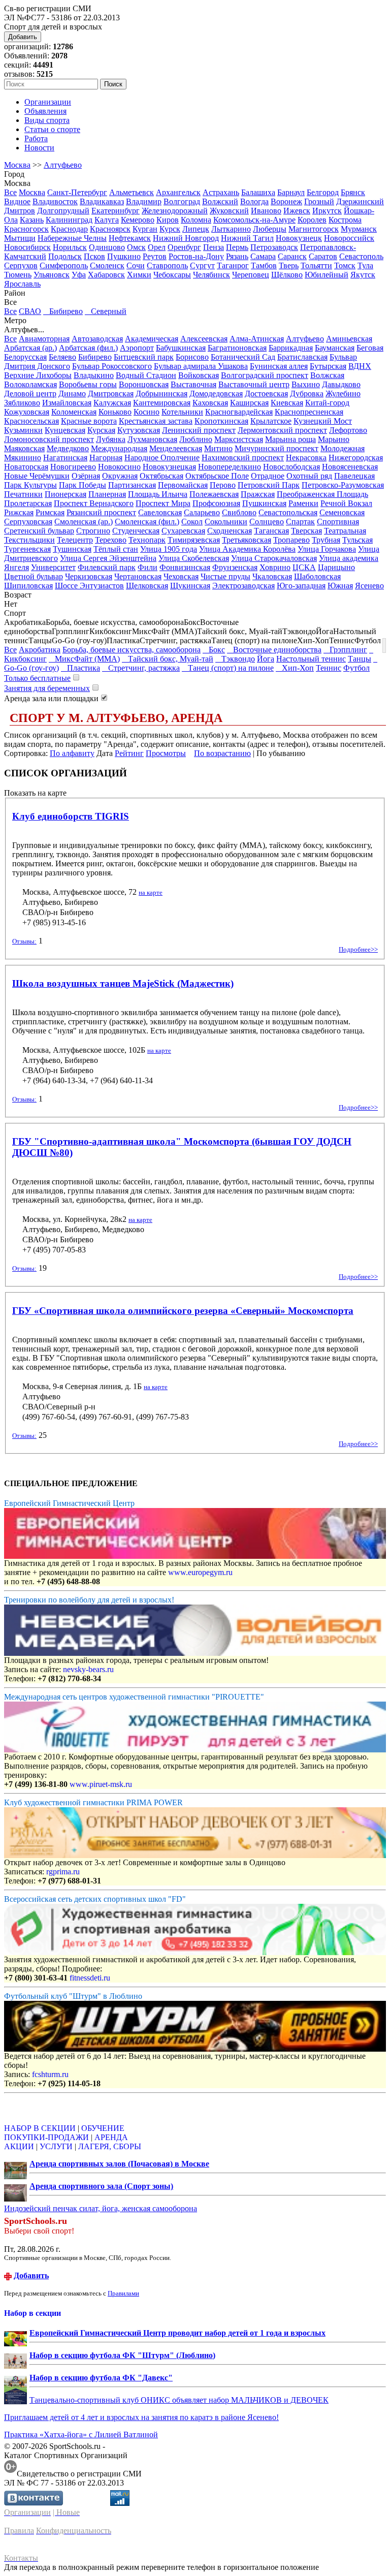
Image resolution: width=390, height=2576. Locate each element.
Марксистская (239, 439)
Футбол (356, 668)
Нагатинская (65, 458)
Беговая (370, 348)
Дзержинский (360, 201)
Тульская (357, 540)
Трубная (326, 540)
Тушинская (72, 549)
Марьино (334, 439)
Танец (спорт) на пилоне (228, 668)
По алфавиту (72, 753)
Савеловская (160, 512)
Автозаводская (97, 339)
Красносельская (31, 421)
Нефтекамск (130, 238)
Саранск (292, 256)
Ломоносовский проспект (49, 439)
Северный (106, 311)
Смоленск (107, 265)
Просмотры (166, 753)
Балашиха (258, 192)
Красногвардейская (239, 412)
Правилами (123, 2293)
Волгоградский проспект (265, 375)
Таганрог (233, 265)
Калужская (112, 403)
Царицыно (336, 567)
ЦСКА (304, 567)
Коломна (196, 220)
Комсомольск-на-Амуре (254, 220)
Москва (17, 165)
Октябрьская (161, 476)
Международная (119, 448)
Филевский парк (107, 567)
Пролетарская (28, 503)
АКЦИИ (19, 2146)
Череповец (251, 275)
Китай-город (327, 403)
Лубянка (111, 439)
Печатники (23, 494)
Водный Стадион (146, 375)
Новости (39, 148)
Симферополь (64, 265)
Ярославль (22, 284)
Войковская (199, 375)
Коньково (115, 412)
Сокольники (226, 522)
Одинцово (107, 247)
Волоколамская (30, 384)
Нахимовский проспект (243, 458)
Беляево (62, 357)
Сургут (202, 265)
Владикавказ (102, 201)
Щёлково (287, 275)
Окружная (120, 476)
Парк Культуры (30, 485)
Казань (32, 220)
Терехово (111, 540)
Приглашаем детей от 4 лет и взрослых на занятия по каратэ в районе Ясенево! (141, 2417)
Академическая (152, 339)
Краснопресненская (309, 412)
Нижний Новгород (186, 238)
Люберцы (270, 229)
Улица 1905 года (169, 549)
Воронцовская (144, 384)
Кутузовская (139, 430)
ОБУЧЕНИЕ (103, 2128)
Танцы (360, 659)
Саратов (323, 256)
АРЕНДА (111, 2137)
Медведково (68, 448)
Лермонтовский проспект (282, 430)
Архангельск (178, 192)
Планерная (107, 494)
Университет (53, 567)
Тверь (289, 265)
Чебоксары (172, 275)
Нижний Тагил (247, 238)
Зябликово (22, 403)
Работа (36, 138)
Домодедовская (216, 394)
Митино (218, 448)
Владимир (144, 201)
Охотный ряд (309, 476)
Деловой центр (30, 394)
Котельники (182, 412)
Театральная (345, 531)
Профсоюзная (216, 503)
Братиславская (302, 357)
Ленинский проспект (199, 430)
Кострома (345, 220)
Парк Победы (83, 485)
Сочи (136, 265)
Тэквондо (235, 659)
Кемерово (138, 220)
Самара (263, 256)
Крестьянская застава (156, 421)
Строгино (93, 531)
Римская (50, 512)
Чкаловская (272, 576)
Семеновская (342, 512)
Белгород (323, 192)
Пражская (258, 494)
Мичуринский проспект (277, 448)
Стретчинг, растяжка (141, 668)
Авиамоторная (44, 339)
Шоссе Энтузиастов (89, 586)
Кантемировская (162, 403)
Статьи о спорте (52, 129)
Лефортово (348, 430)
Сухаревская (183, 531)
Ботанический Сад (243, 357)
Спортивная (338, 522)
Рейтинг (129, 753)
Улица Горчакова (327, 549)
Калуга (107, 220)
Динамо (72, 394)
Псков (94, 256)
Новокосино (119, 467)
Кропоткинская (221, 421)
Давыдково (341, 384)
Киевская (287, 403)
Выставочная (193, 384)
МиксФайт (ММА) (84, 659)
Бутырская (328, 366)
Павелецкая (354, 476)
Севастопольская (288, 512)
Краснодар (69, 229)
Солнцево (267, 522)
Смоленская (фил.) (147, 522)
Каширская (249, 403)
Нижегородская (356, 458)
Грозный (319, 201)
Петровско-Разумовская (343, 485)
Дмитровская (111, 394)
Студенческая (136, 531)
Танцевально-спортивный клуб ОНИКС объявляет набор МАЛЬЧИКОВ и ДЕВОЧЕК (179, 2400)
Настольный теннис (311, 659)
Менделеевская (176, 448)
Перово (223, 485)
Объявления (45, 111)
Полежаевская (214, 494)
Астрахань (221, 192)
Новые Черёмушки (37, 476)
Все (10, 192)
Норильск (70, 247)
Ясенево (369, 586)
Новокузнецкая (169, 467)
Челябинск (212, 275)
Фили (148, 567)
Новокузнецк (299, 238)
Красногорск (26, 229)
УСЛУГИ (56, 2146)
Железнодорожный (175, 211)
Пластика (80, 668)
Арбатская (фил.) (88, 348)
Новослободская (291, 467)
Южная (340, 586)
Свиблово (239, 512)
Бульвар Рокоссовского (112, 366)
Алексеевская (204, 339)
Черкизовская (89, 576)
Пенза (214, 247)
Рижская (19, 512)
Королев (312, 220)
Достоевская (266, 394)
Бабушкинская (181, 348)
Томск (345, 265)
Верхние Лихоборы (38, 375)
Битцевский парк (144, 357)
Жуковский (229, 211)
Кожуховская (27, 412)
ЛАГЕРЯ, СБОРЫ (110, 2146)
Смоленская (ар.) (84, 522)
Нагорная (106, 458)
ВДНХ (360, 366)
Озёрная (86, 476)
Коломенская (74, 412)
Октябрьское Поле (217, 476)
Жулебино (343, 394)
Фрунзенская (235, 567)
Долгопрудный (63, 211)
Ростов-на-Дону (196, 256)
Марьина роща (290, 439)
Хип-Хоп (295, 668)
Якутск (363, 275)
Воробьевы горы (88, 384)
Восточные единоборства (274, 650)
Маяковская (24, 448)
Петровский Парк (269, 485)
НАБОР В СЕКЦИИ (40, 2128)
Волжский (220, 201)
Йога (266, 659)
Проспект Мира (163, 503)
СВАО (30, 311)
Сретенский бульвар (39, 531)
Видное (17, 201)
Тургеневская (27, 549)
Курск (170, 229)
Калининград (69, 220)
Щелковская (147, 586)
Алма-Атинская (257, 339)
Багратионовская (237, 348)
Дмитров (20, 211)
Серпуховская (28, 522)
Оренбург (184, 247)
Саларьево (202, 512)
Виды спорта (47, 120)
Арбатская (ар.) (30, 348)
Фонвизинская (185, 567)
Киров (168, 220)
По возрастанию (222, 753)
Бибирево (63, 311)
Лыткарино (231, 229)
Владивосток (55, 201)
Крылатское (271, 421)
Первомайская (183, 485)
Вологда (254, 201)
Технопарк (147, 540)
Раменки (303, 503)
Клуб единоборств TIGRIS (71, 816)
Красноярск (110, 229)
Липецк (196, 229)
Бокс (214, 650)
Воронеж (286, 201)
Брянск (353, 192)
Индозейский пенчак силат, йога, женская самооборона (101, 2208)
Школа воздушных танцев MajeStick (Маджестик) (123, 983)
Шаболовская (317, 576)
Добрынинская (161, 394)
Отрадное (268, 476)
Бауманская (335, 348)
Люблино (196, 439)
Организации (48, 102)
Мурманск (359, 229)
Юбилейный (327, 275)
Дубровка (307, 394)
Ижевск (297, 211)
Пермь (237, 247)
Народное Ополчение (162, 458)
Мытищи (20, 238)
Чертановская (138, 576)
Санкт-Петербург (77, 192)
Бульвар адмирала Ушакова (201, 366)
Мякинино (23, 458)
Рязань (237, 256)
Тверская (306, 531)
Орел (157, 247)
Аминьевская (349, 339)
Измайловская (67, 403)
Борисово (192, 357)
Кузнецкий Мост (323, 421)
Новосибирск (27, 247)
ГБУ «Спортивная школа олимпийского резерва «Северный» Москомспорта (183, 1311)
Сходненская (230, 531)
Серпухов (21, 265)
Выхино (306, 384)
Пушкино (124, 256)
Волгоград (182, 201)
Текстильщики (29, 540)
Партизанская (132, 485)
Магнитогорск (314, 229)
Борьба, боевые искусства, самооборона (132, 650)
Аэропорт (137, 348)
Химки (139, 275)
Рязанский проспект (101, 512)
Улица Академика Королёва (247, 549)
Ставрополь (167, 265)
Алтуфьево (63, 165)
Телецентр (75, 540)
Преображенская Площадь (322, 494)
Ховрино (275, 567)
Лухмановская (152, 439)
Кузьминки (23, 430)
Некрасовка (306, 458)
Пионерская (66, 494)
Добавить (23, 37)
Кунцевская (65, 430)
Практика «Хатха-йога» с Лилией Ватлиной (81, 2434)
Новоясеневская (350, 467)
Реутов (155, 256)
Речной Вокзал (346, 503)
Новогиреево (73, 467)
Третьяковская (247, 540)
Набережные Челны (72, 238)
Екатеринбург (116, 211)
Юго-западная (301, 586)
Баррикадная (291, 348)
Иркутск (327, 211)
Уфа (79, 275)
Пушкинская (264, 503)
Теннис (329, 668)
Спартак (300, 522)
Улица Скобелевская (194, 558)
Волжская (327, 375)
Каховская (210, 403)
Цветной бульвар (34, 576)
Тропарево (291, 540)
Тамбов (264, 265)
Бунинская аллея (279, 366)
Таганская (271, 531)
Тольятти (316, 265)
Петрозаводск (274, 247)
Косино (147, 412)
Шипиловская (28, 586)
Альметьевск (132, 192)
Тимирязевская (194, 540)
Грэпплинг (345, 650)
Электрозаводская (243, 586)
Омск (136, 247)
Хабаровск (106, 275)
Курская (101, 430)
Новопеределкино (230, 467)
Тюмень (18, 275)
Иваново (266, 211)
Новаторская (26, 467)
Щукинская (190, 586)
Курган (145, 229)
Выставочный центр (254, 384)
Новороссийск (349, 238)
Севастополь (361, 256)
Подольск (65, 256)
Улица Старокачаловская (274, 558)
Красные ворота (89, 421)
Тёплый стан (116, 549)
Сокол (192, 522)
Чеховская (181, 576)
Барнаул (291, 192)
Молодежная (343, 448)
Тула (365, 265)
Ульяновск (52, 275)
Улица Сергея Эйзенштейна (108, 558)
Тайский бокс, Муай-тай (168, 659)
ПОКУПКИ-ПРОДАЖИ (46, 2137)
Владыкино (94, 375)
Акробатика (40, 650)
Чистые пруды (225, 576)
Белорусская (25, 357)
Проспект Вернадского (94, 503)
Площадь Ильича (158, 494)
